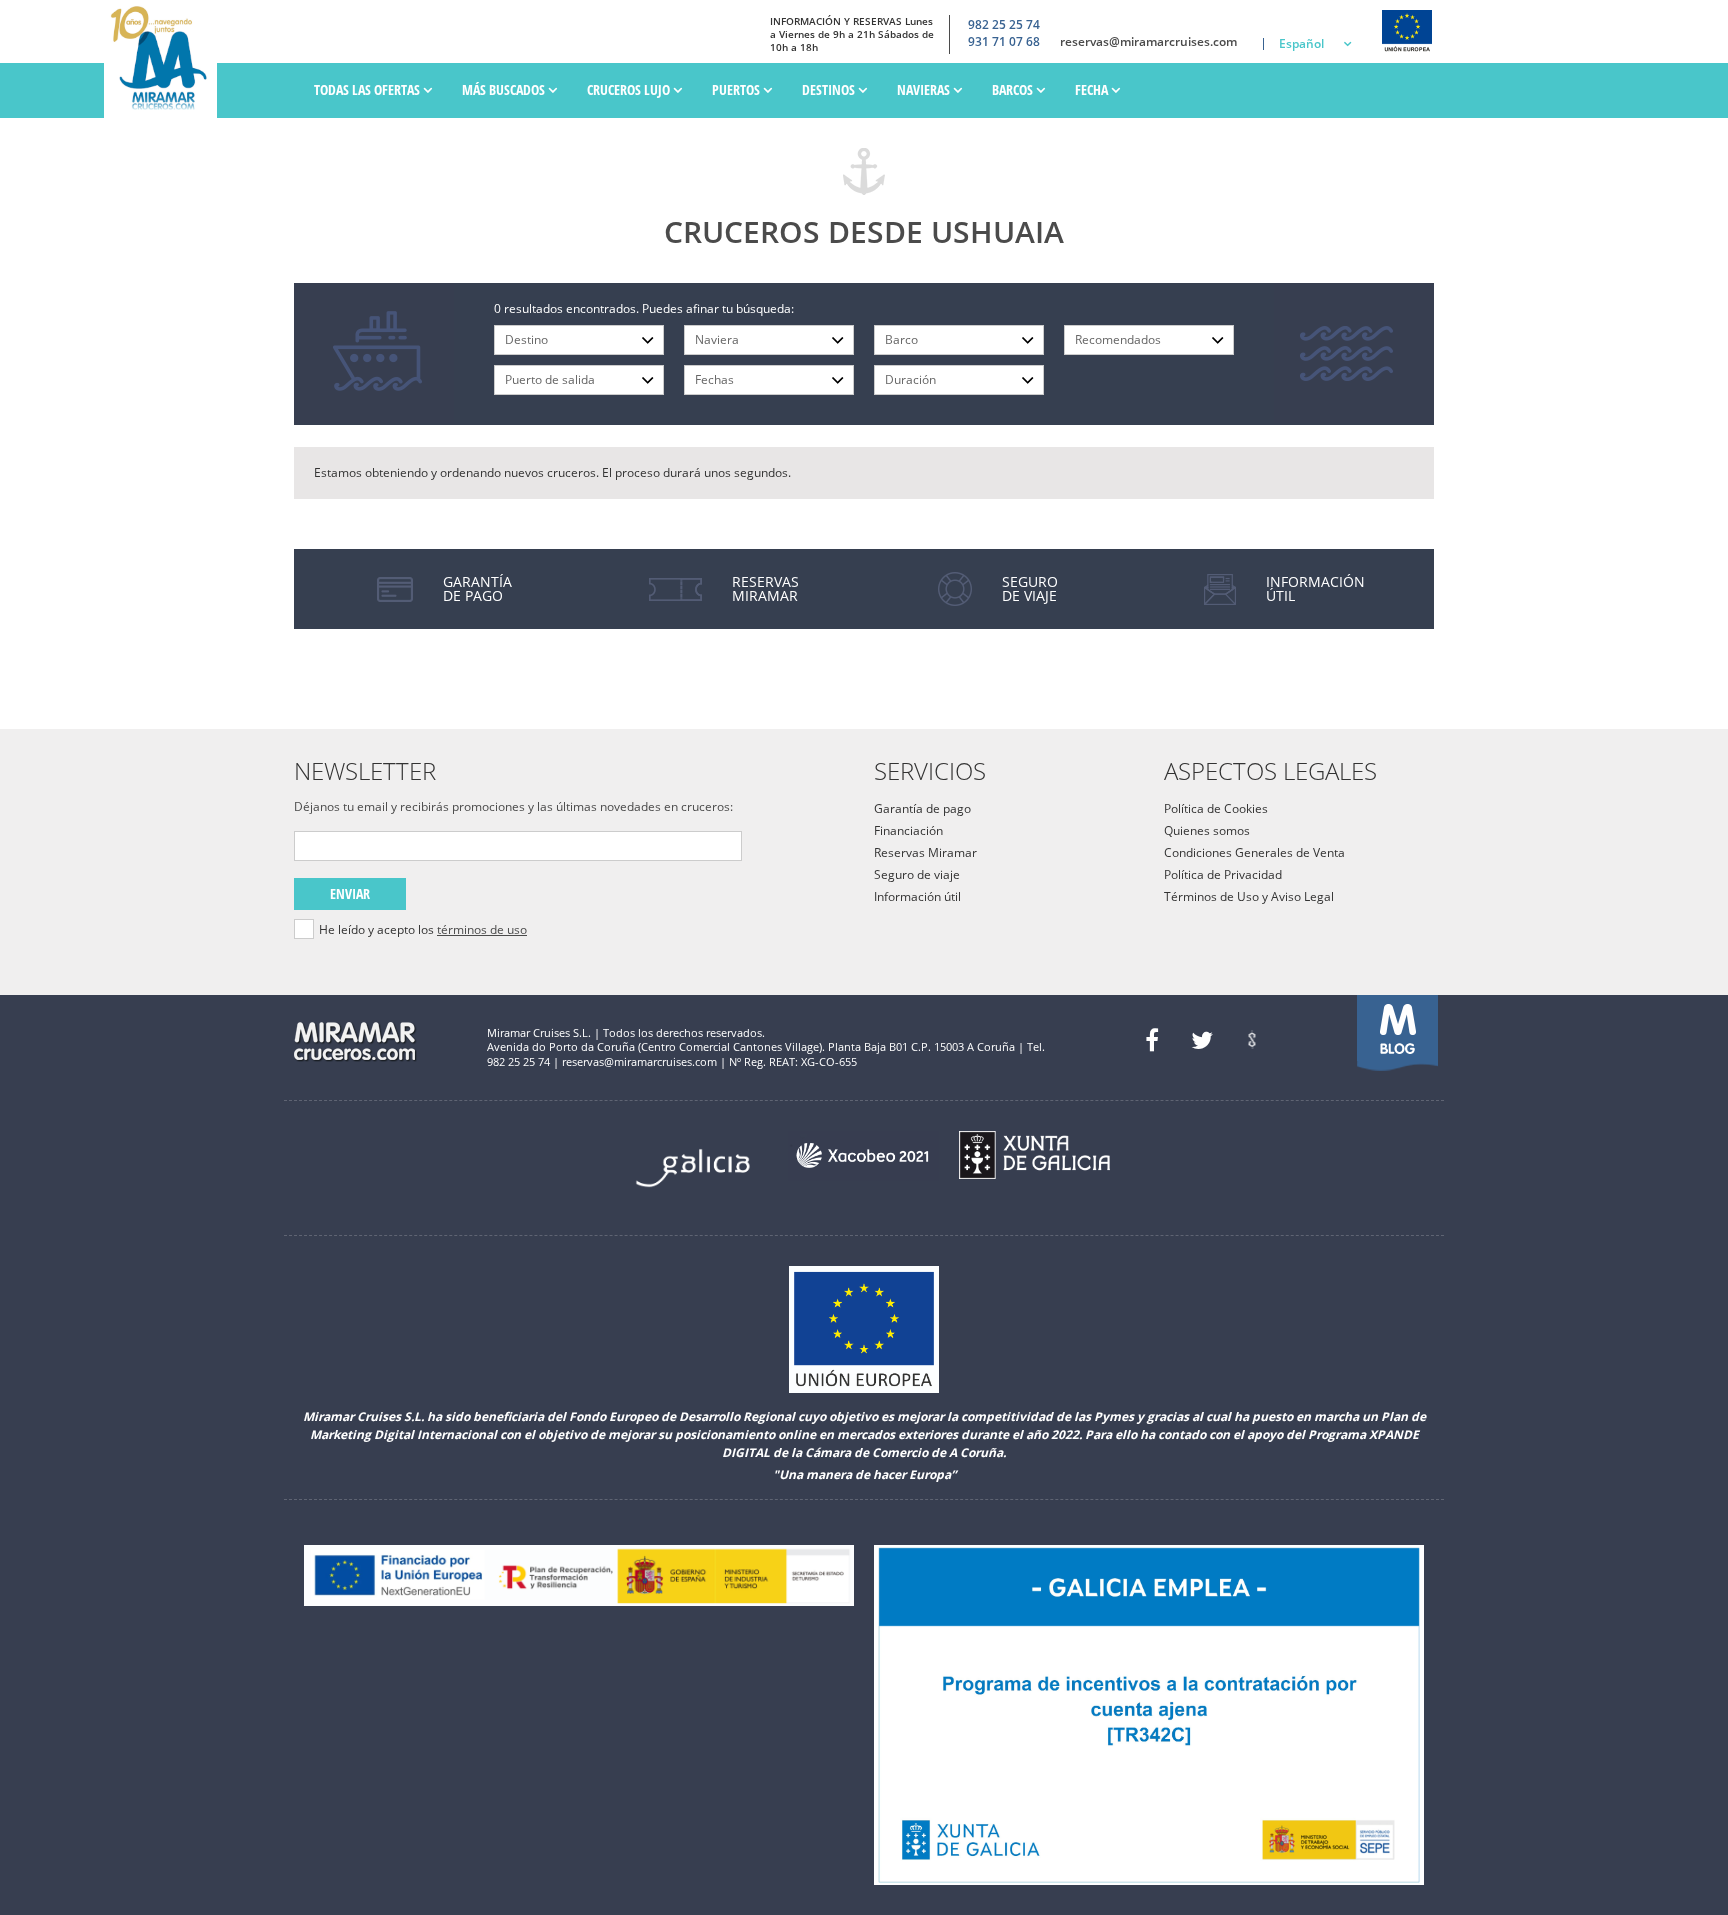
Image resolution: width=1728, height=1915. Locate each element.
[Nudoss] (1252, 1040)
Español (1301, 43)
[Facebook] (1152, 1040)
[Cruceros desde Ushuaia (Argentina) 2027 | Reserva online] (165, 59)
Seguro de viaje (917, 874)
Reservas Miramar (925, 852)
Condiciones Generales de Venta (1254, 852)
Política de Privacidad (1223, 874)
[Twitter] (1202, 1040)
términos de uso (482, 929)
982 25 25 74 (1004, 25)
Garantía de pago (922, 808)
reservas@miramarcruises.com (1148, 42)
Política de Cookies (1216, 808)
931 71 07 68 (1004, 42)
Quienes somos (1207, 830)
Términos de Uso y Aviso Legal (1249, 896)
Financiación (908, 830)
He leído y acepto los (423, 930)
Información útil (917, 896)
